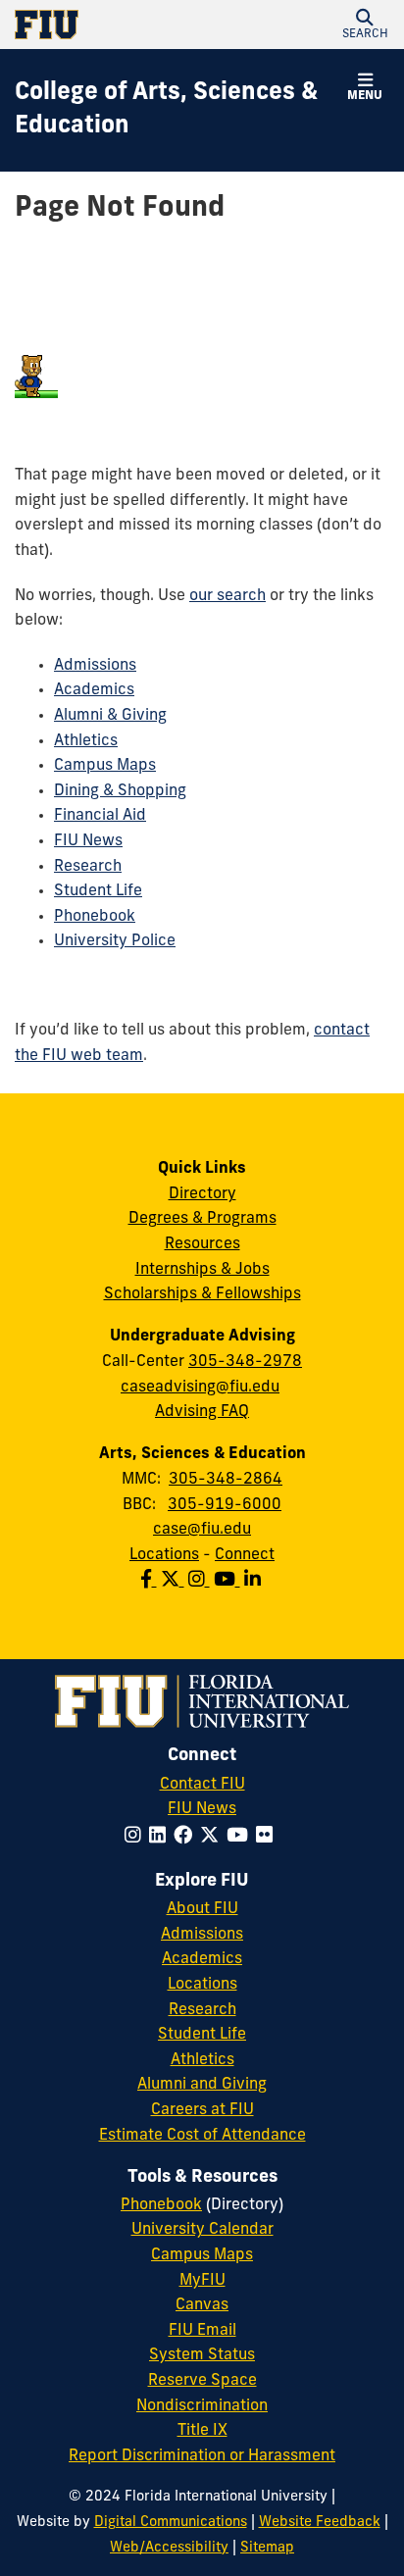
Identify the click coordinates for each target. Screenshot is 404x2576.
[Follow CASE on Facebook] (151, 1581)
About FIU (202, 1909)
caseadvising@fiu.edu (200, 1388)
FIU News (88, 841)
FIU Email (202, 2331)
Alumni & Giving (110, 716)
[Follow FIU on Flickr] (268, 1837)
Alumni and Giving (202, 2085)
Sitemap (267, 2548)
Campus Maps (105, 766)
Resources (202, 1244)
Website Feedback (320, 2523)
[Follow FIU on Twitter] (213, 1837)
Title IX (202, 2431)
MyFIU (202, 2281)
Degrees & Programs (202, 1219)
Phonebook (95, 917)
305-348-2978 (245, 1362)
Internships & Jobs (202, 1270)
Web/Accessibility (169, 2548)
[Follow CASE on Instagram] (201, 1581)
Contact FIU (202, 1785)
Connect (245, 1555)
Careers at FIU (202, 2110)
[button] (365, 25)
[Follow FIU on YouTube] (241, 1837)
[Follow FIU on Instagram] (137, 1837)
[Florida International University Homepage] (108, 25)
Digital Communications (171, 2523)
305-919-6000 (225, 1505)
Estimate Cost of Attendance (202, 2136)
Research (88, 867)
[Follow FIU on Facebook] (187, 1837)
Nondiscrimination (202, 2406)
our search (227, 596)
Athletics (86, 741)
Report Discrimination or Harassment (202, 2456)
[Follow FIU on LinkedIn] (161, 1837)
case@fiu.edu (202, 1530)
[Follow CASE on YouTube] (229, 1581)
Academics (94, 690)
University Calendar (202, 2230)
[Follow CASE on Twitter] (175, 1581)
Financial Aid (100, 816)
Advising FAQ (202, 1412)
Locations (164, 1555)
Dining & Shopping (120, 791)
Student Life (98, 891)
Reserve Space (202, 2381)
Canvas (202, 2305)
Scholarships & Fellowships (202, 1294)
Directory (202, 1194)
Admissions (95, 666)
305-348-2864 (226, 1480)
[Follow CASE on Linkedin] (254, 1581)
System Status (202, 2355)
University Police (115, 941)
